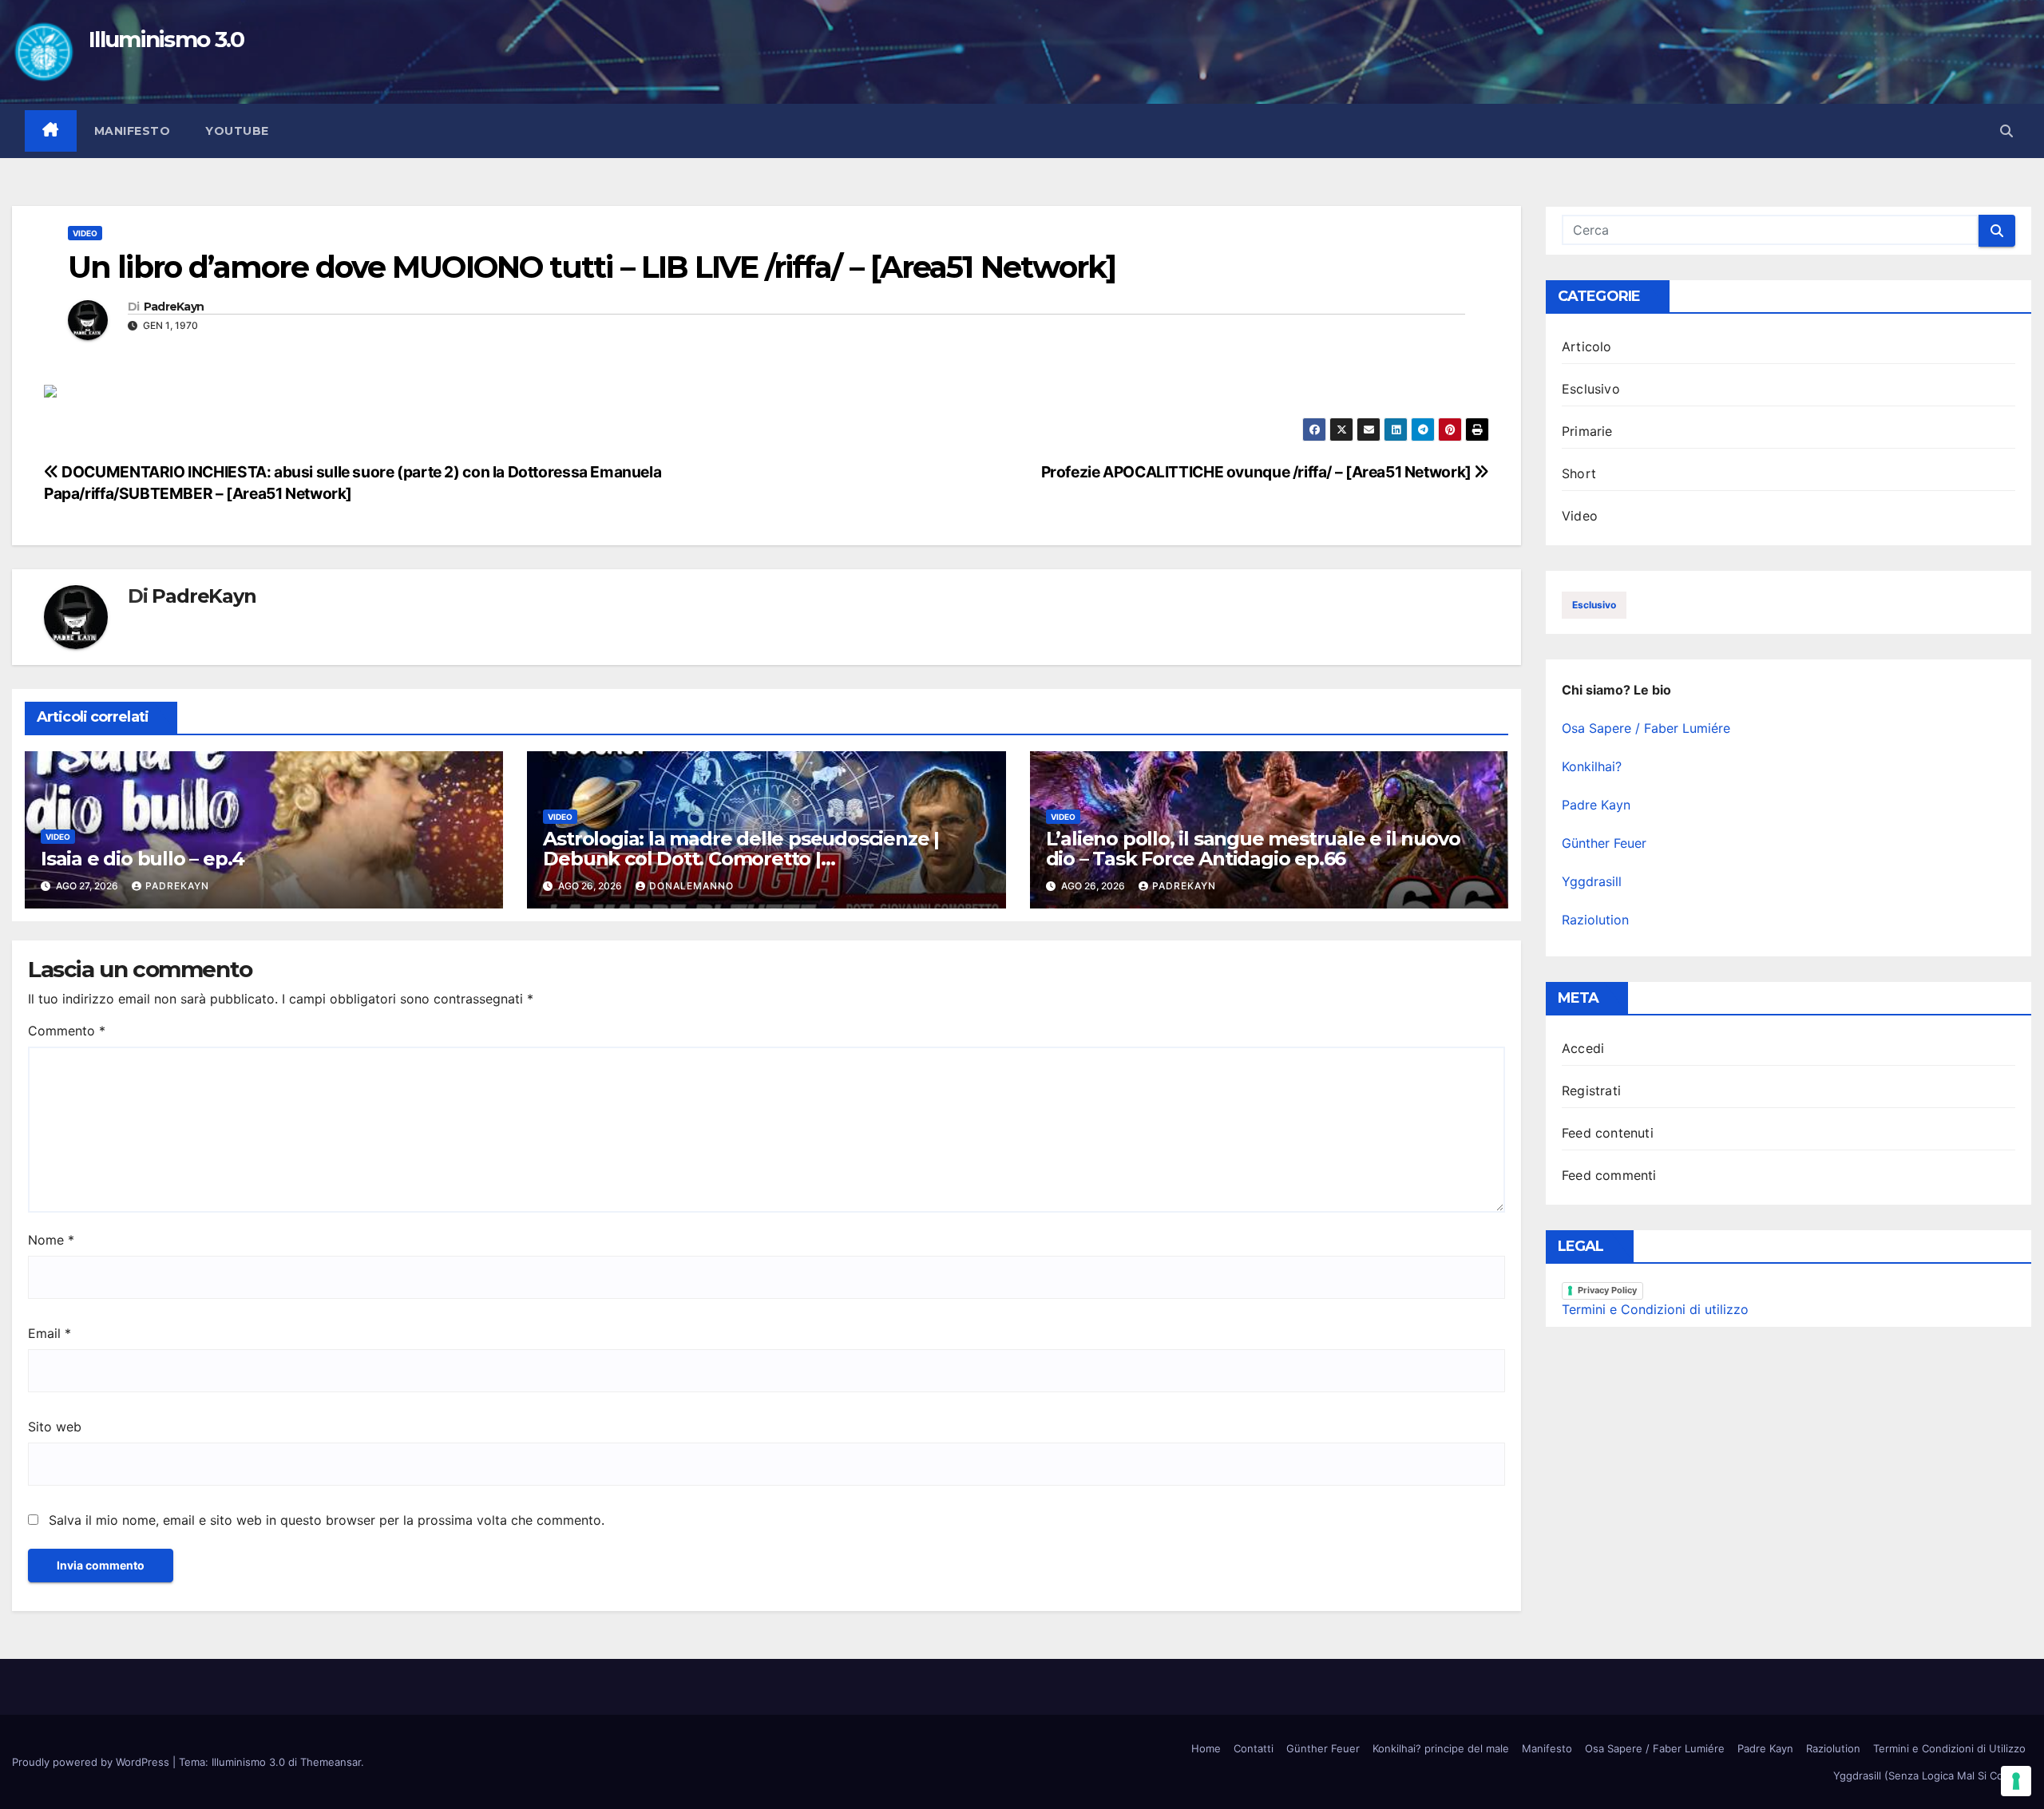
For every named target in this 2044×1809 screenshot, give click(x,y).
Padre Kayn (1596, 805)
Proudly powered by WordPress (92, 1762)
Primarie (1587, 431)
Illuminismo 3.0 (166, 39)
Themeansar (331, 1762)
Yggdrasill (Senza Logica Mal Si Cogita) (1929, 1775)
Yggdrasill (1592, 881)
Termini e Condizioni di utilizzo (1655, 1309)
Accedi (1583, 1048)
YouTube (237, 131)
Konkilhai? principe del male (1441, 1748)
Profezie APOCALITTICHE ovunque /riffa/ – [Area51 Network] (1258, 472)
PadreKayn (174, 307)
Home (1206, 1748)
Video (85, 233)
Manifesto (133, 131)
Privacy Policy (1607, 1290)
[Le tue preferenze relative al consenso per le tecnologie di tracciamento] (2016, 1781)
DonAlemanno (691, 886)
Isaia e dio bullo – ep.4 (143, 859)
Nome (51, 1240)
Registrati (1591, 1091)
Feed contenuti (1608, 1133)
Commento (67, 1031)
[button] (2006, 131)
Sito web (55, 1427)
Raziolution (1595, 920)
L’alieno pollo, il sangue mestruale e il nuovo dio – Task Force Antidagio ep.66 (1253, 849)
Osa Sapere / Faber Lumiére (1646, 728)
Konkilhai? (1592, 766)
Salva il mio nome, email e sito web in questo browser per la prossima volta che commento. (327, 1520)
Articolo (1587, 346)
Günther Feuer (1604, 843)
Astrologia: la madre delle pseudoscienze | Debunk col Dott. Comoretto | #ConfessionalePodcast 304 (741, 859)
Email (50, 1333)
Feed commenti (1609, 1175)
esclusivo (1594, 605)
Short (1579, 473)
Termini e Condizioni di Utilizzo (1949, 1748)
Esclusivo (1591, 389)
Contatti (1254, 1748)
